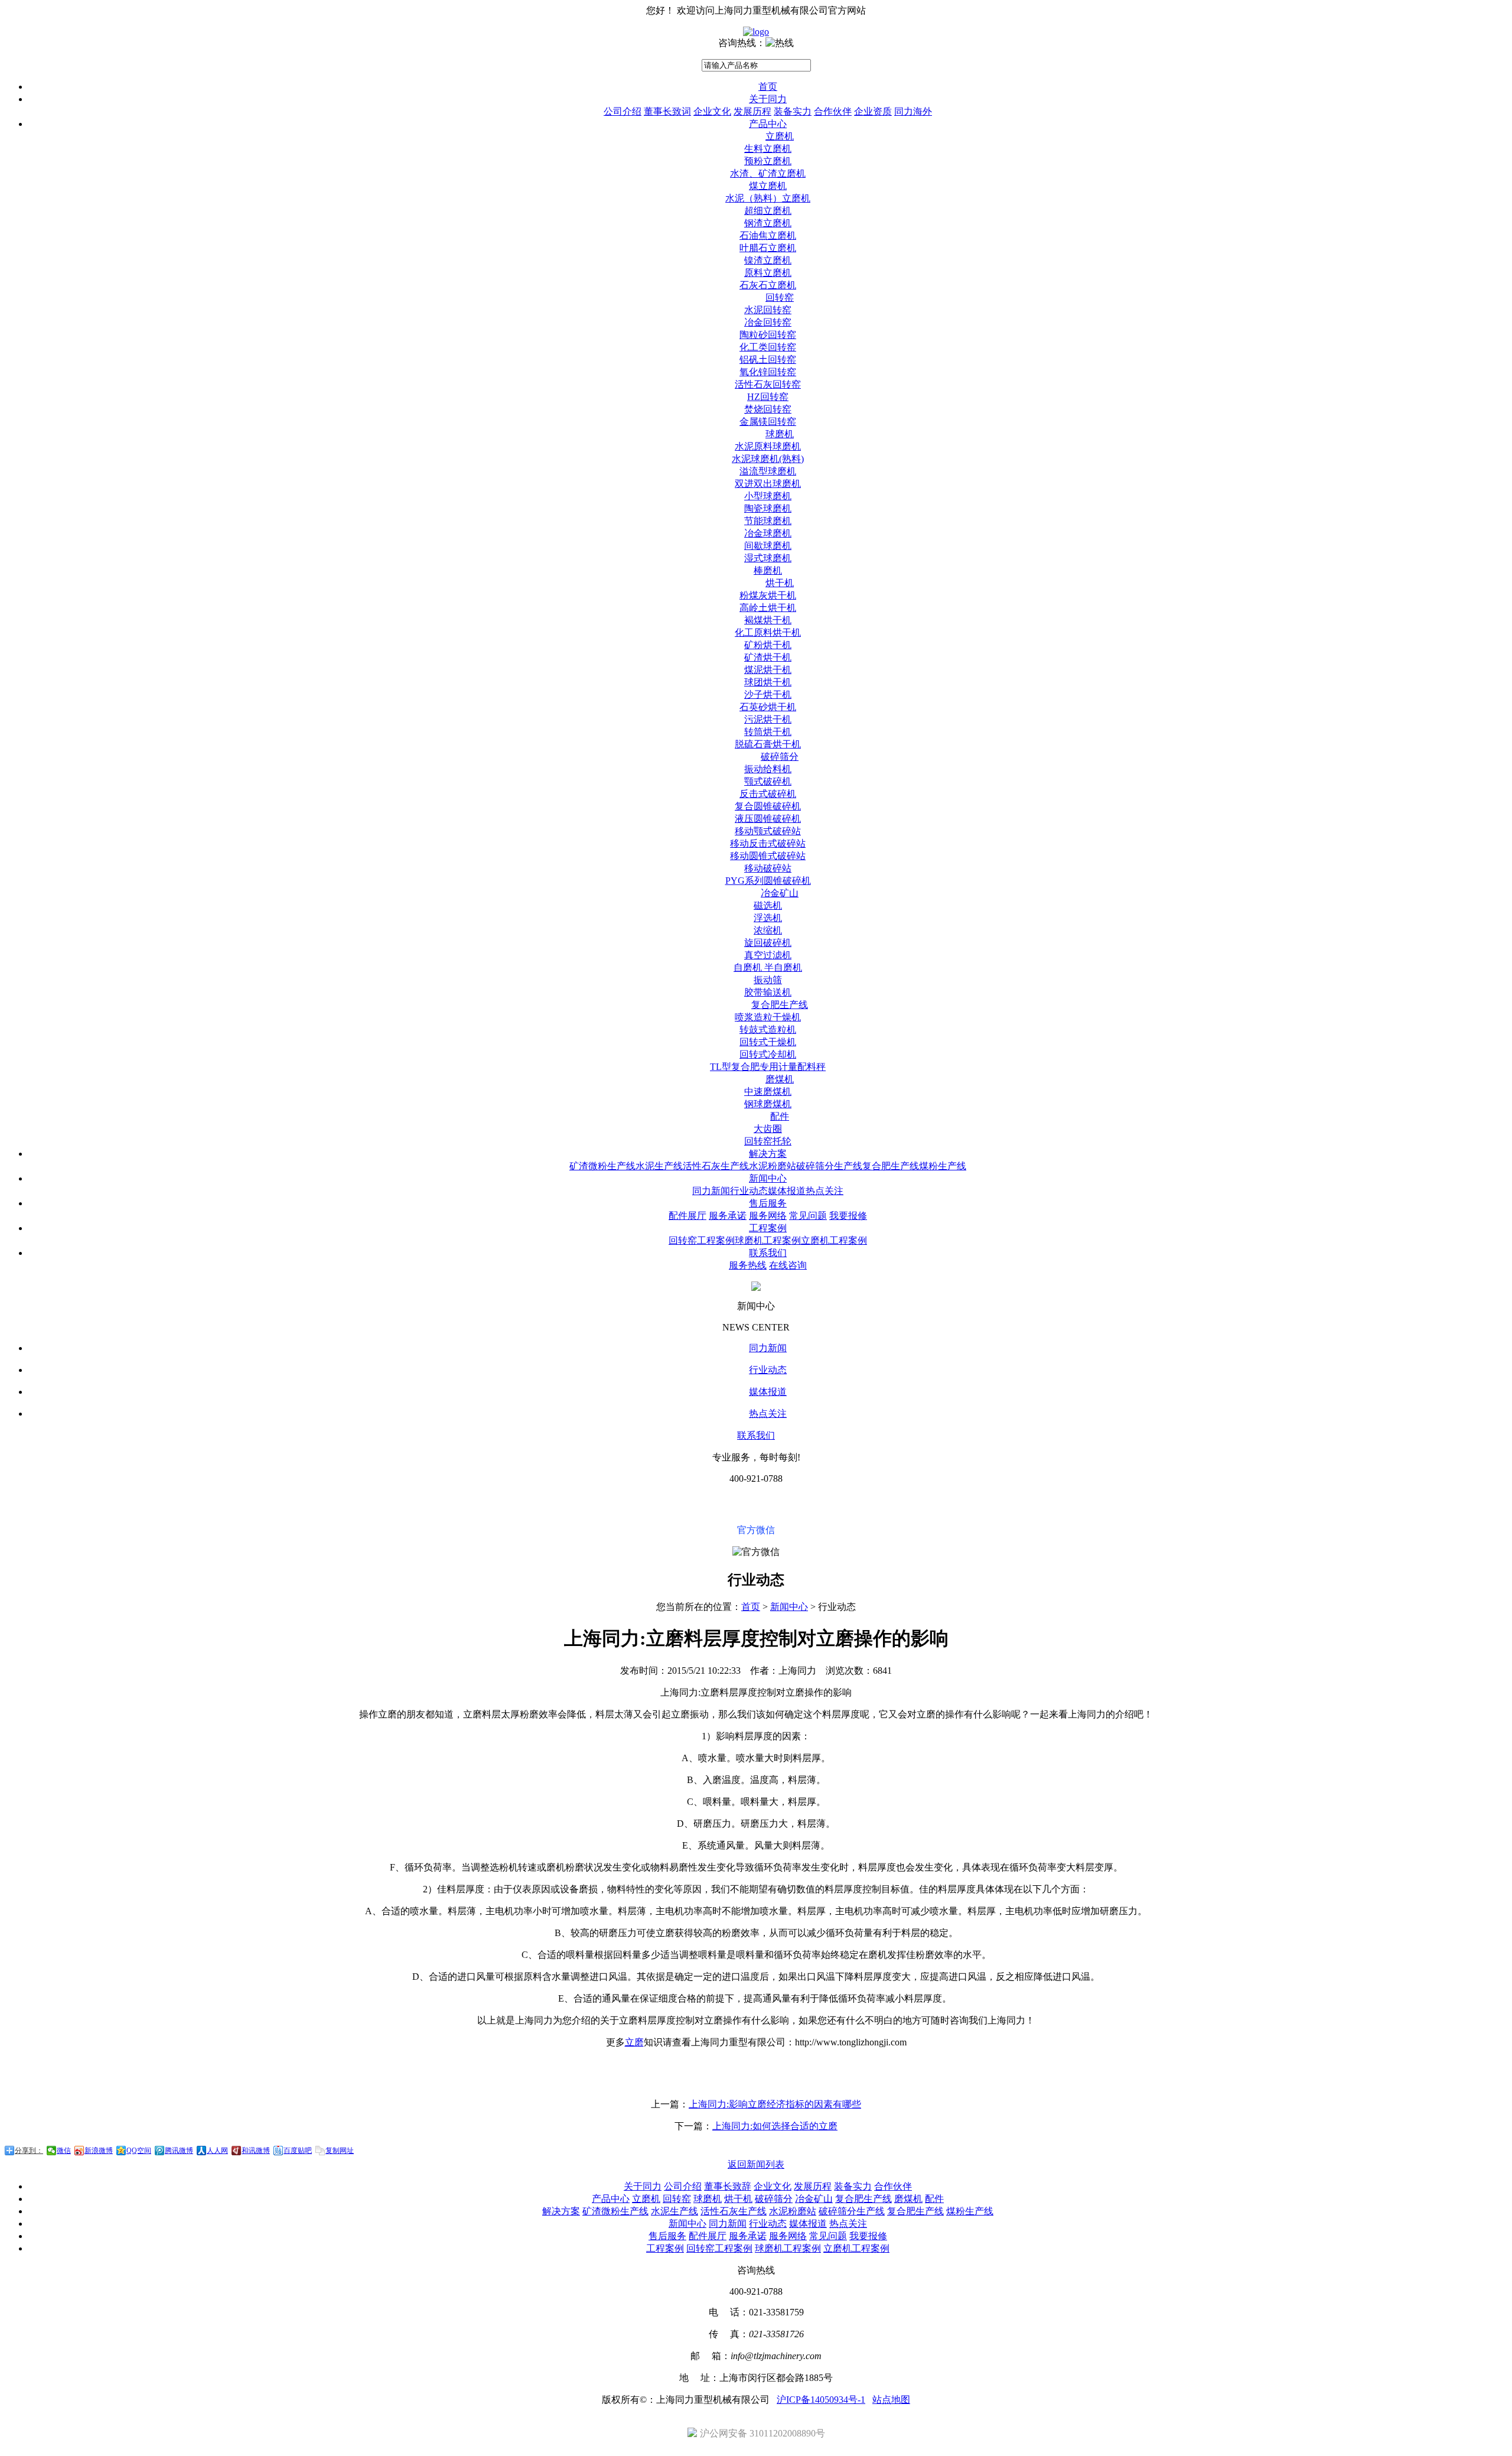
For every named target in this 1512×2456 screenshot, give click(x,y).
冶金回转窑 (768, 322)
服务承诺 (728, 1216)
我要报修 (848, 1216)
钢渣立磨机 (768, 223)
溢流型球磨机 (768, 471)
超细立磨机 (768, 211)
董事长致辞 (728, 2186)
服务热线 (748, 1265)
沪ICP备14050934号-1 (821, 2400)
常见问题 (808, 1216)
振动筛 (768, 980)
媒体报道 (787, 1191)
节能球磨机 (768, 521)
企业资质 (873, 111)
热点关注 (825, 1191)
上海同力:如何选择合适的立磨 (775, 2126)
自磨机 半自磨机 (768, 967)
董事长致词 (667, 111)
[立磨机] (756, 32)
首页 (768, 87)
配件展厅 (687, 1216)
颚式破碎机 (768, 781)
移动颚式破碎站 (768, 831)
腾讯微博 (179, 2151)
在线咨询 (788, 1265)
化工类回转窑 (768, 347)
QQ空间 (139, 2151)
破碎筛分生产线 (829, 1166)
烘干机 (780, 583)
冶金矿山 (780, 893)
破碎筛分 (780, 757)
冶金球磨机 (768, 533)
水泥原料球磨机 (768, 446)
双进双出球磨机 (768, 484)
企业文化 (712, 111)
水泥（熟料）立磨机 (768, 198)
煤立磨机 (768, 186)
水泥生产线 (659, 1166)
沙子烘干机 (768, 694)
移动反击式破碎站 (768, 843)
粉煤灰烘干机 (768, 595)
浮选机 (768, 918)
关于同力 (768, 99)
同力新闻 (711, 1191)
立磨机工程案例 (834, 1240)
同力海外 (913, 111)
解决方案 (768, 1154)
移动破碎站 (768, 868)
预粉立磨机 (768, 161)
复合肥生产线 (780, 1005)
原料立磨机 (768, 273)
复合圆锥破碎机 (768, 806)
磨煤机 (780, 1079)
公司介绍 (623, 111)
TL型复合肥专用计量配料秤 (768, 1067)
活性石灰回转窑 (768, 384)
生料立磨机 (768, 149)
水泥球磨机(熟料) (768, 459)
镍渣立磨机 (768, 260)
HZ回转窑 (768, 397)
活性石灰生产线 (716, 1166)
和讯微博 (256, 2151)
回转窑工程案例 (702, 1240)
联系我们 (768, 1253)
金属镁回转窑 (768, 422)
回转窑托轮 (768, 1141)
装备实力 (793, 111)
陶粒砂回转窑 (768, 335)
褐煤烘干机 (768, 620)
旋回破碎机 (768, 943)
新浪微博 (99, 2151)
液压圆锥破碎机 (768, 819)
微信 (64, 2151)
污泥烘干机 (768, 719)
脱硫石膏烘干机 (768, 744)
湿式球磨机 (768, 558)
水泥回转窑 (768, 310)
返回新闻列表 (756, 2164)
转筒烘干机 (768, 732)
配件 (780, 1116)
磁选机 (768, 905)
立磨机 (780, 136)
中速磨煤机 (768, 1092)
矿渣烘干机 (768, 657)
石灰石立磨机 (768, 285)
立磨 (634, 2042)
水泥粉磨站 (773, 1166)
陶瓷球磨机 (768, 508)
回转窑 (780, 297)
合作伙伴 (833, 111)
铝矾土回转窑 (768, 360)
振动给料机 (768, 769)
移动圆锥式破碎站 (768, 856)
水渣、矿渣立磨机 (768, 173)
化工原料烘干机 (768, 632)
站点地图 (891, 2400)
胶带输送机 (768, 992)
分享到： (29, 2151)
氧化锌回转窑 (768, 372)
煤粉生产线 (943, 1166)
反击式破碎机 (768, 794)
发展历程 (752, 111)
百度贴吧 (298, 2151)
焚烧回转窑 (768, 409)
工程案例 (768, 1228)
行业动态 (749, 1191)
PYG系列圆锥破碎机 (768, 881)
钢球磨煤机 (768, 1104)
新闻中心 (768, 1178)
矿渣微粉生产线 (602, 1166)
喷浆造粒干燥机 (768, 1017)
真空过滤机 (768, 955)
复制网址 (340, 2151)
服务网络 (768, 1216)
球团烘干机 (768, 682)
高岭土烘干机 (768, 608)
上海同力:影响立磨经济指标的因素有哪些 (775, 2104)
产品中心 (768, 124)
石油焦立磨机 (768, 235)
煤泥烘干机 (768, 670)
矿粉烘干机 (768, 645)
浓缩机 (768, 930)
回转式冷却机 (768, 1054)
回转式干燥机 (768, 1042)
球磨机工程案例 (768, 1240)
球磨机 (780, 434)
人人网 (217, 2151)
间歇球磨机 (768, 546)
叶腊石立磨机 (768, 248)
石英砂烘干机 (768, 707)
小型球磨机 (768, 496)
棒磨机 (768, 570)
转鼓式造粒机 (768, 1029)
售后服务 (768, 1203)
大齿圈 (768, 1129)
